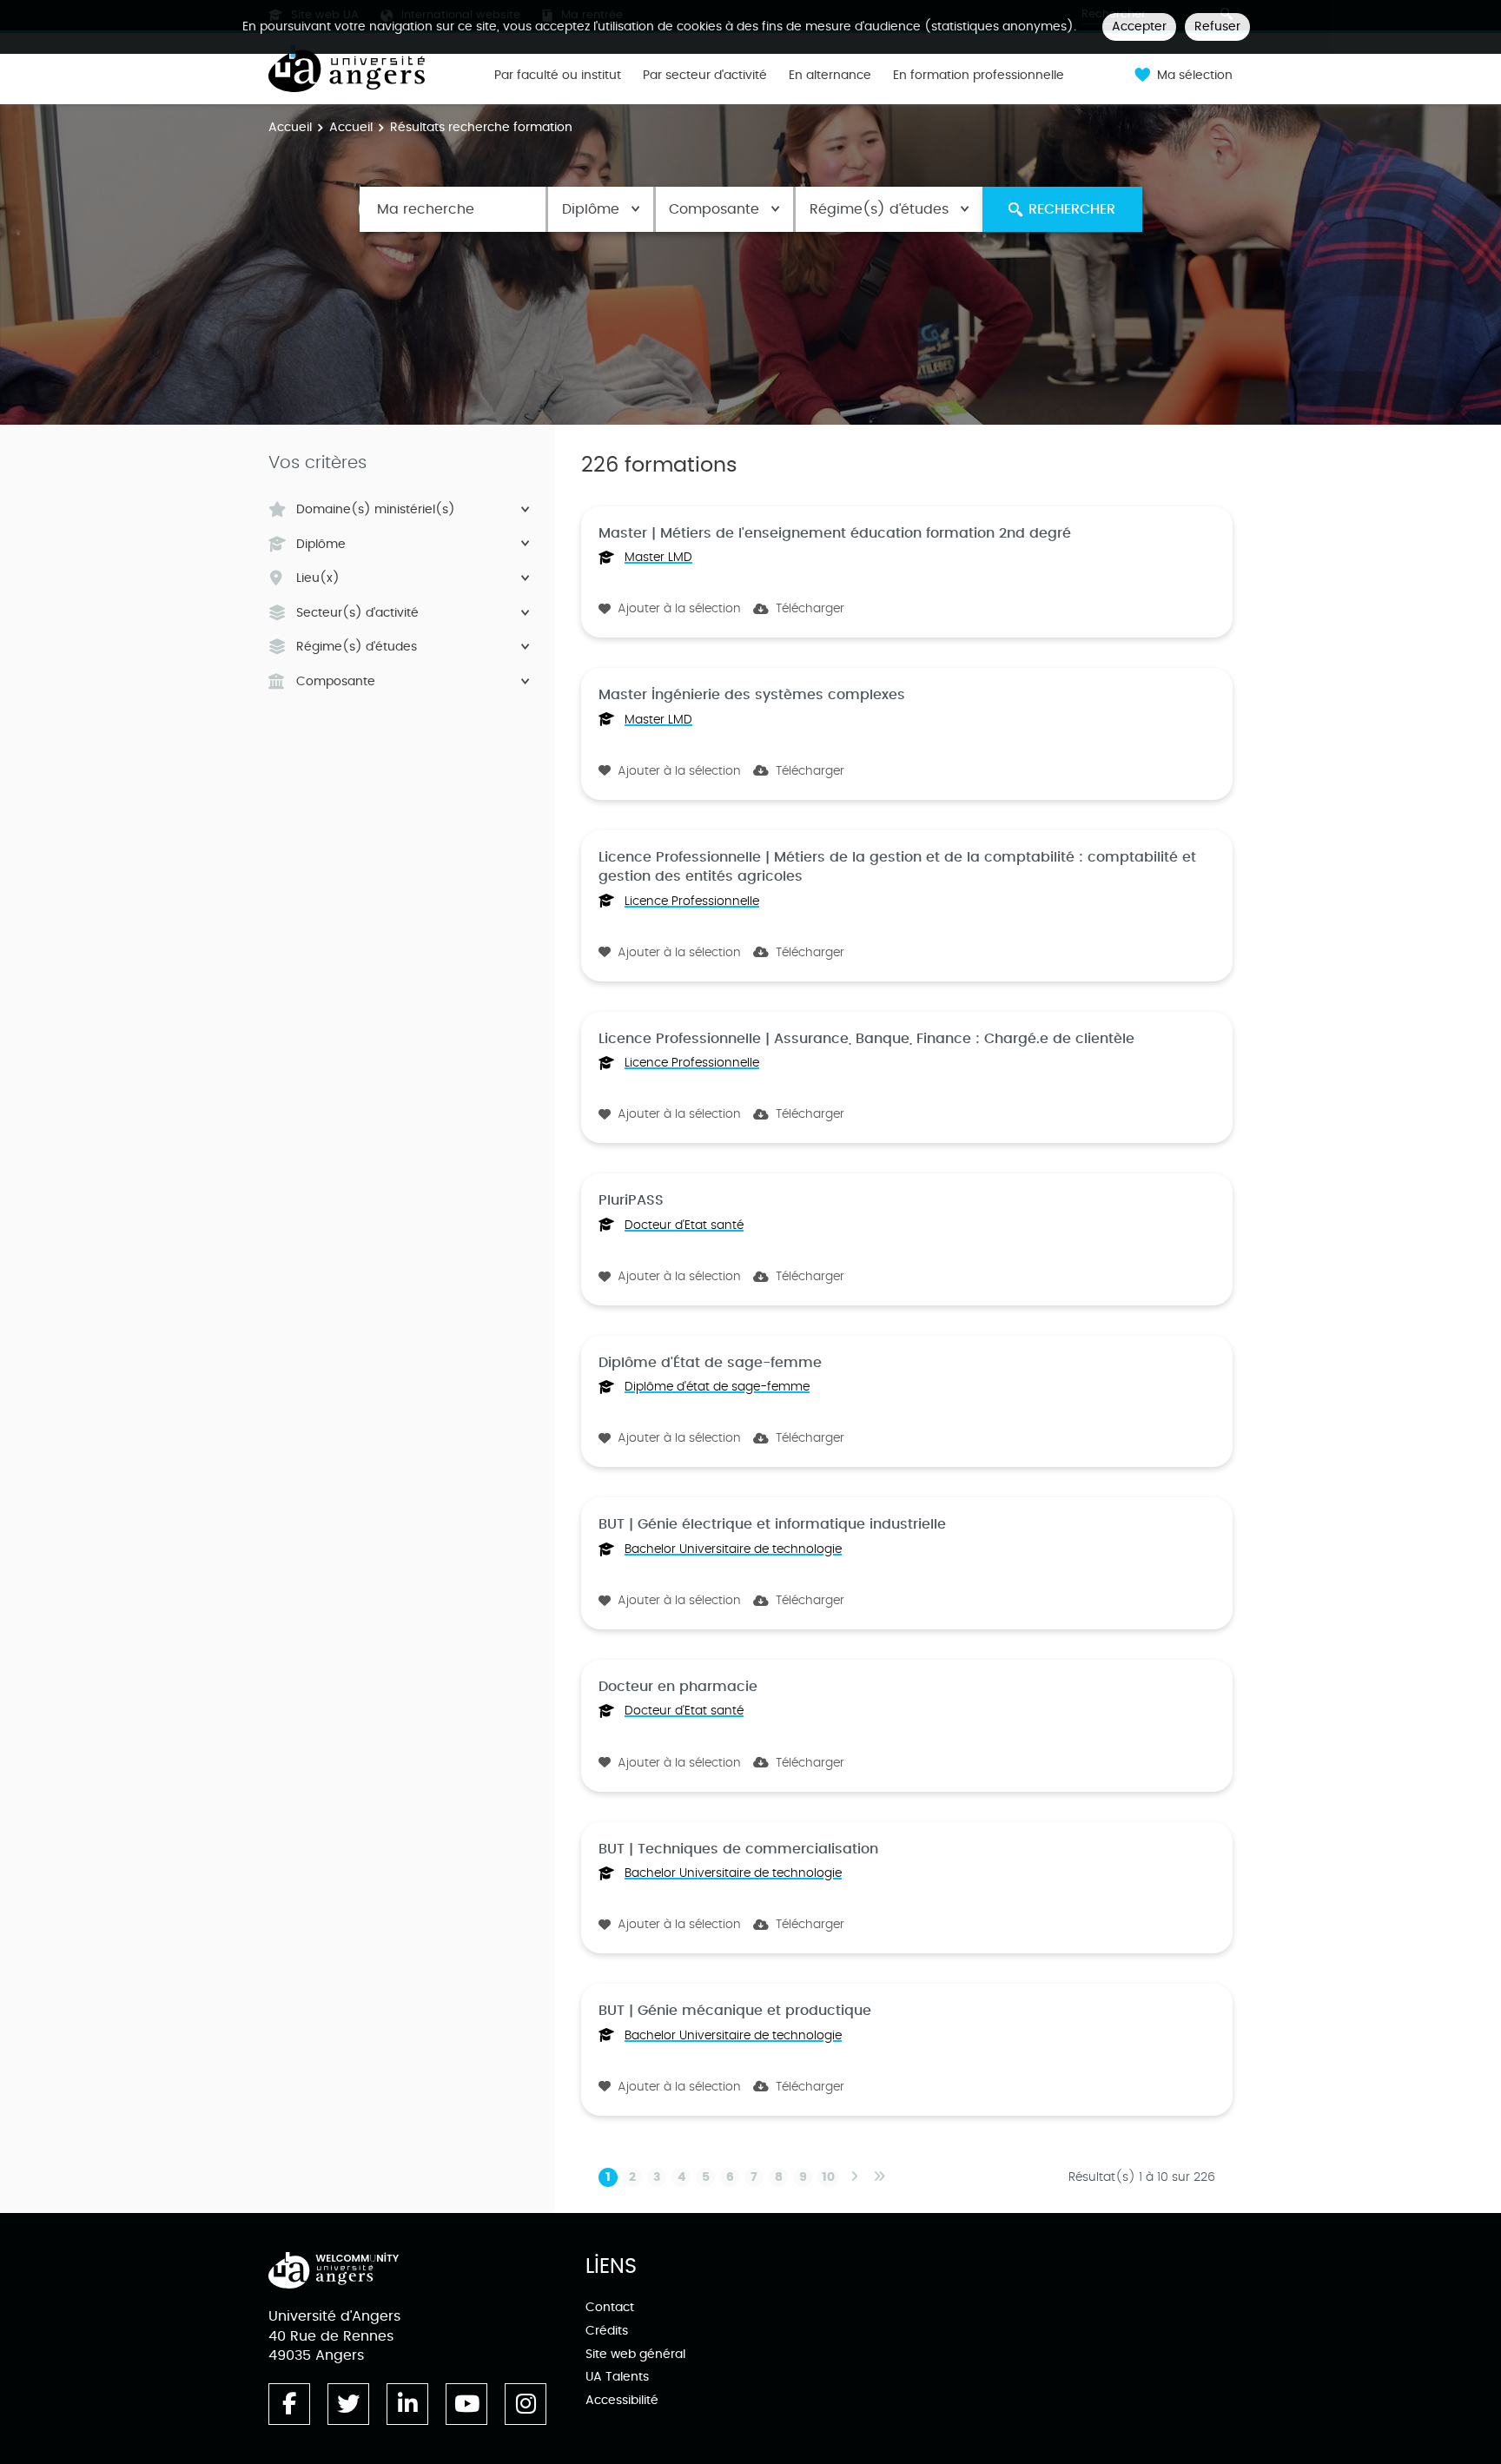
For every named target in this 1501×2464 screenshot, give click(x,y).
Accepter (1139, 26)
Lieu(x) (318, 578)
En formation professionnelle (979, 76)
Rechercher (1072, 209)
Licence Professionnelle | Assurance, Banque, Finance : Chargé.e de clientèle (866, 1039)
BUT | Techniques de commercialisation (738, 1849)
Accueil (290, 127)
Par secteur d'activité (705, 76)
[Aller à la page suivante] (854, 2177)
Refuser (1217, 26)
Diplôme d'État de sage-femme (710, 1363)
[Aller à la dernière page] (879, 2177)
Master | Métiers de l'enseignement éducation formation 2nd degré (835, 533)
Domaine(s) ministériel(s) (376, 510)
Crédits (607, 2331)
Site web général (635, 2354)
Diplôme (591, 209)
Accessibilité (622, 2400)
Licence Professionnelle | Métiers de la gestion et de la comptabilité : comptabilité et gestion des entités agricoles (897, 867)
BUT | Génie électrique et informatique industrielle (772, 1524)
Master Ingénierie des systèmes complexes (752, 695)
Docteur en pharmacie (678, 1687)
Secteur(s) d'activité (357, 613)
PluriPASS (631, 1200)
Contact (610, 2307)
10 (828, 2177)
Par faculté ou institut (558, 76)
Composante (714, 209)
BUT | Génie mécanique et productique (735, 2011)
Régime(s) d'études (879, 209)
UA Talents (617, 2377)
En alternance (830, 76)
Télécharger (810, 609)
